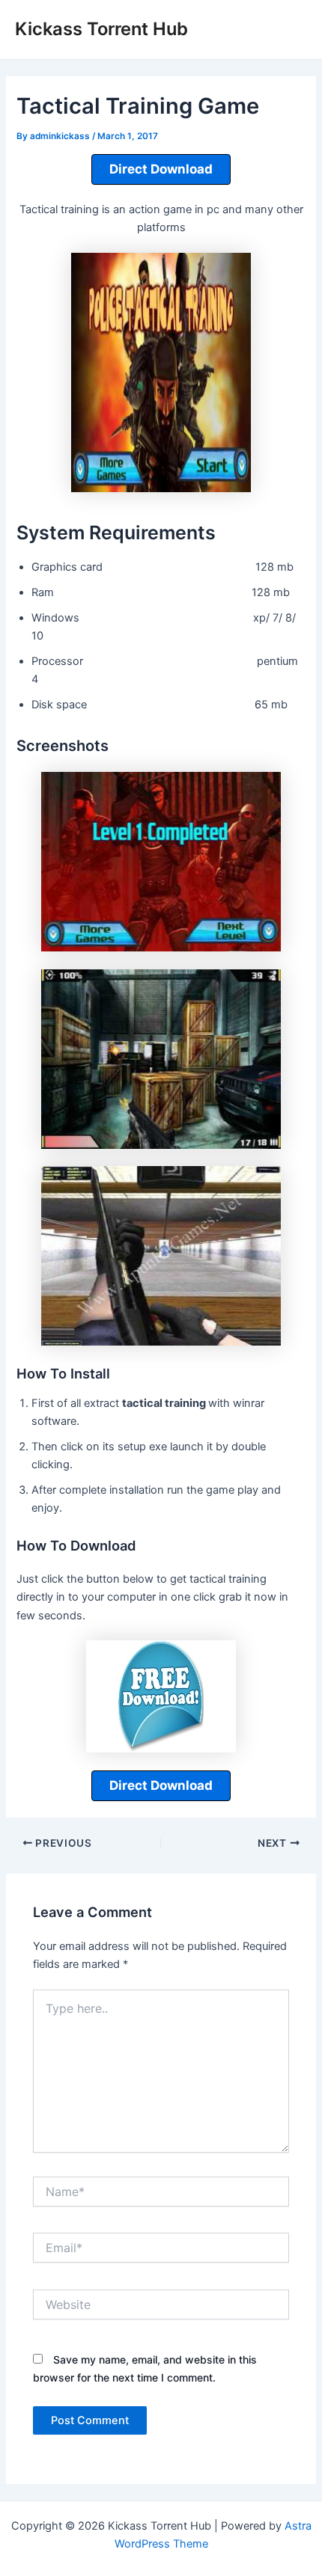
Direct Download (161, 169)
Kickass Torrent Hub (101, 29)
